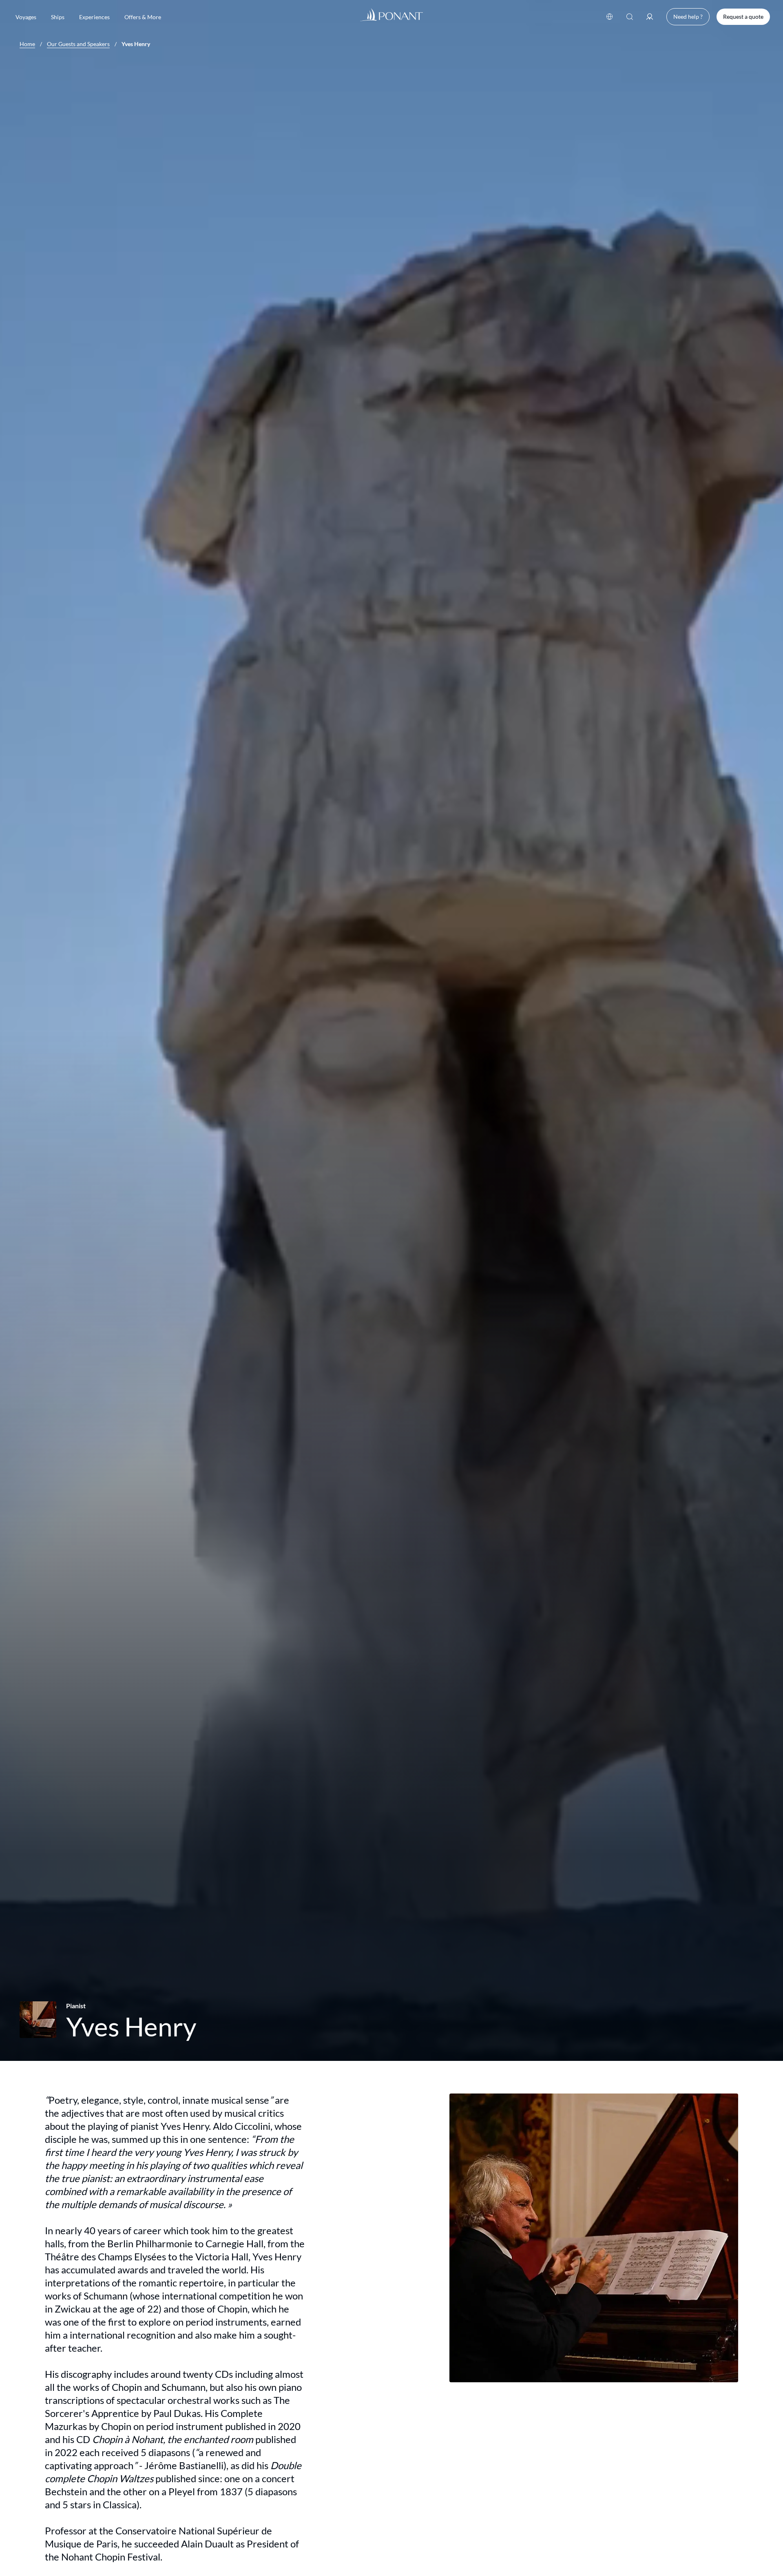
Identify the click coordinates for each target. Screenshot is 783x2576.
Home (27, 44)
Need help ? (688, 17)
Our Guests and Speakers (78, 44)
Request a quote (743, 17)
